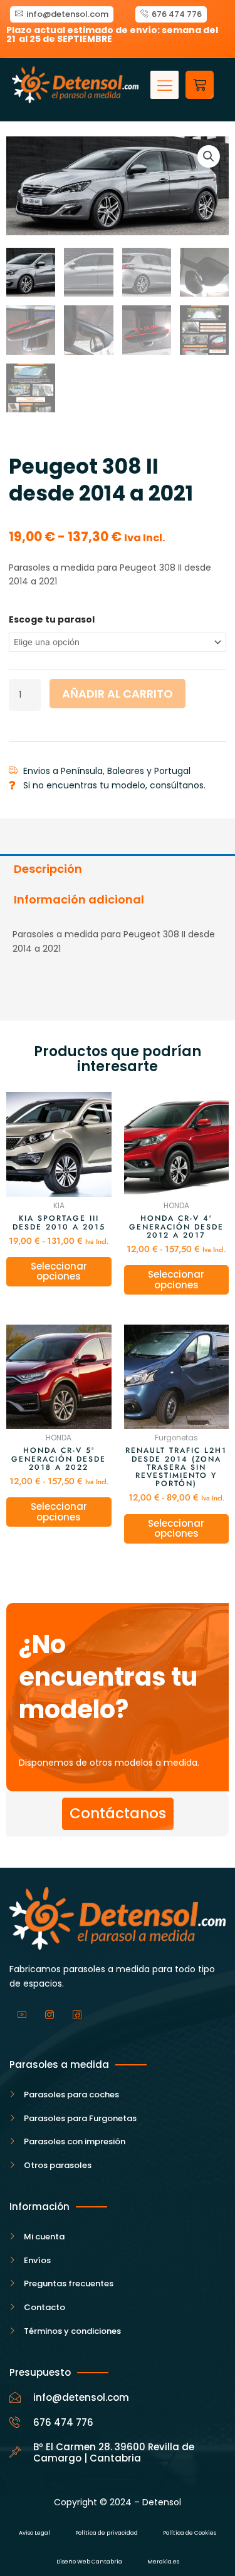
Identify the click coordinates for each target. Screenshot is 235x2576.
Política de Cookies (190, 2533)
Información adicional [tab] (79, 899)
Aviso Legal (34, 2533)
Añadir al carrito (118, 694)
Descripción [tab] (48, 869)
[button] (164, 85)
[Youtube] (22, 2015)
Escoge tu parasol (52, 619)
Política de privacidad (107, 2533)
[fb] (77, 2015)
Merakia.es (163, 2562)
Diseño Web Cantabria (89, 2562)
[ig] (50, 2015)
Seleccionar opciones (59, 1271)
